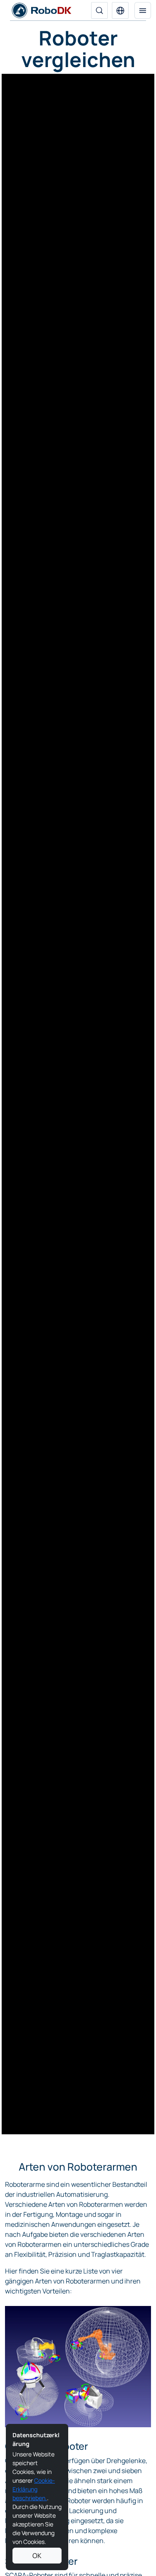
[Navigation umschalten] (143, 10)
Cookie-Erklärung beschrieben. (34, 2489)
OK (37, 2556)
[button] (120, 10)
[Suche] (99, 10)
